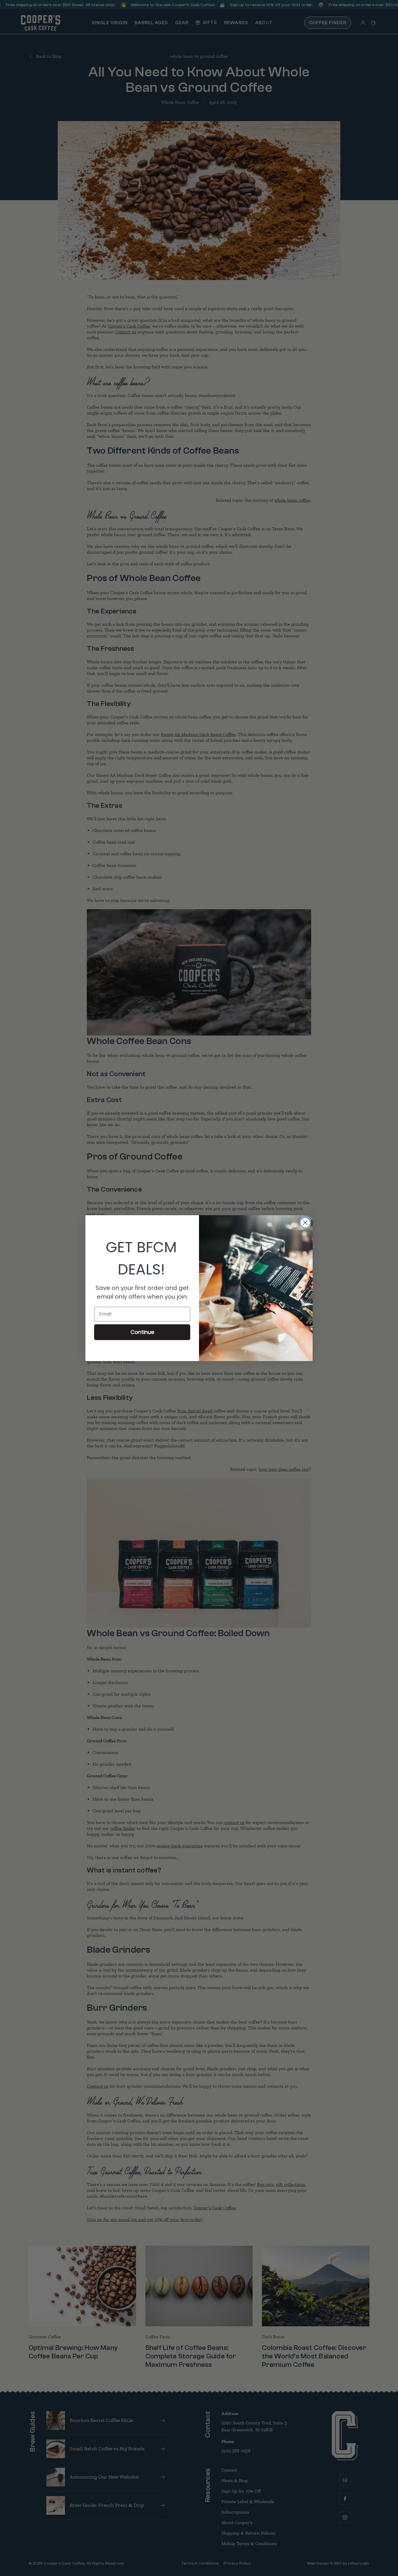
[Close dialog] (305, 1223)
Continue (142, 1332)
